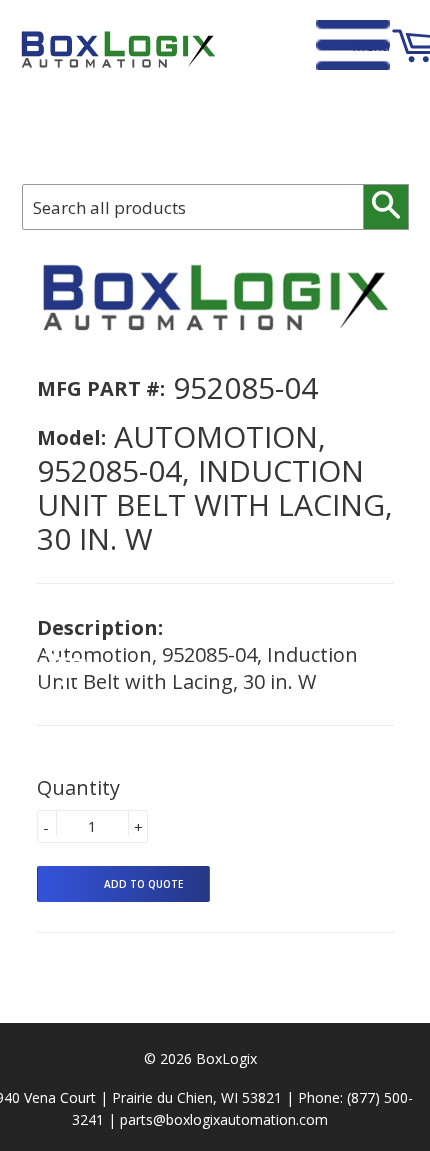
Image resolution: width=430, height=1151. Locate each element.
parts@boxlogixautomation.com (224, 1119)
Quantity (78, 787)
